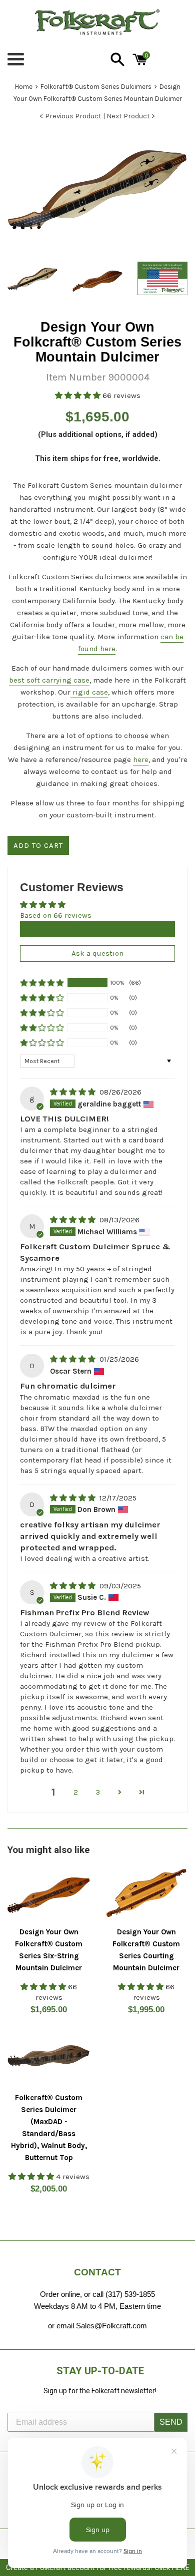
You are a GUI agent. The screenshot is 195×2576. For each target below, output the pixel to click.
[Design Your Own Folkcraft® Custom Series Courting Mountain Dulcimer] (146, 1894)
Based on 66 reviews (56, 915)
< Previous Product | (73, 116)
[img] (74, 1092)
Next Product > (131, 116)
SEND (171, 2422)
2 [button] (76, 1792)
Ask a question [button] (97, 953)
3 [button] (98, 1792)
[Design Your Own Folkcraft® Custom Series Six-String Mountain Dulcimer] (49, 1894)
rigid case (89, 692)
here (141, 759)
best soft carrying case (49, 680)
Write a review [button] (97, 929)
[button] (79, 395)
